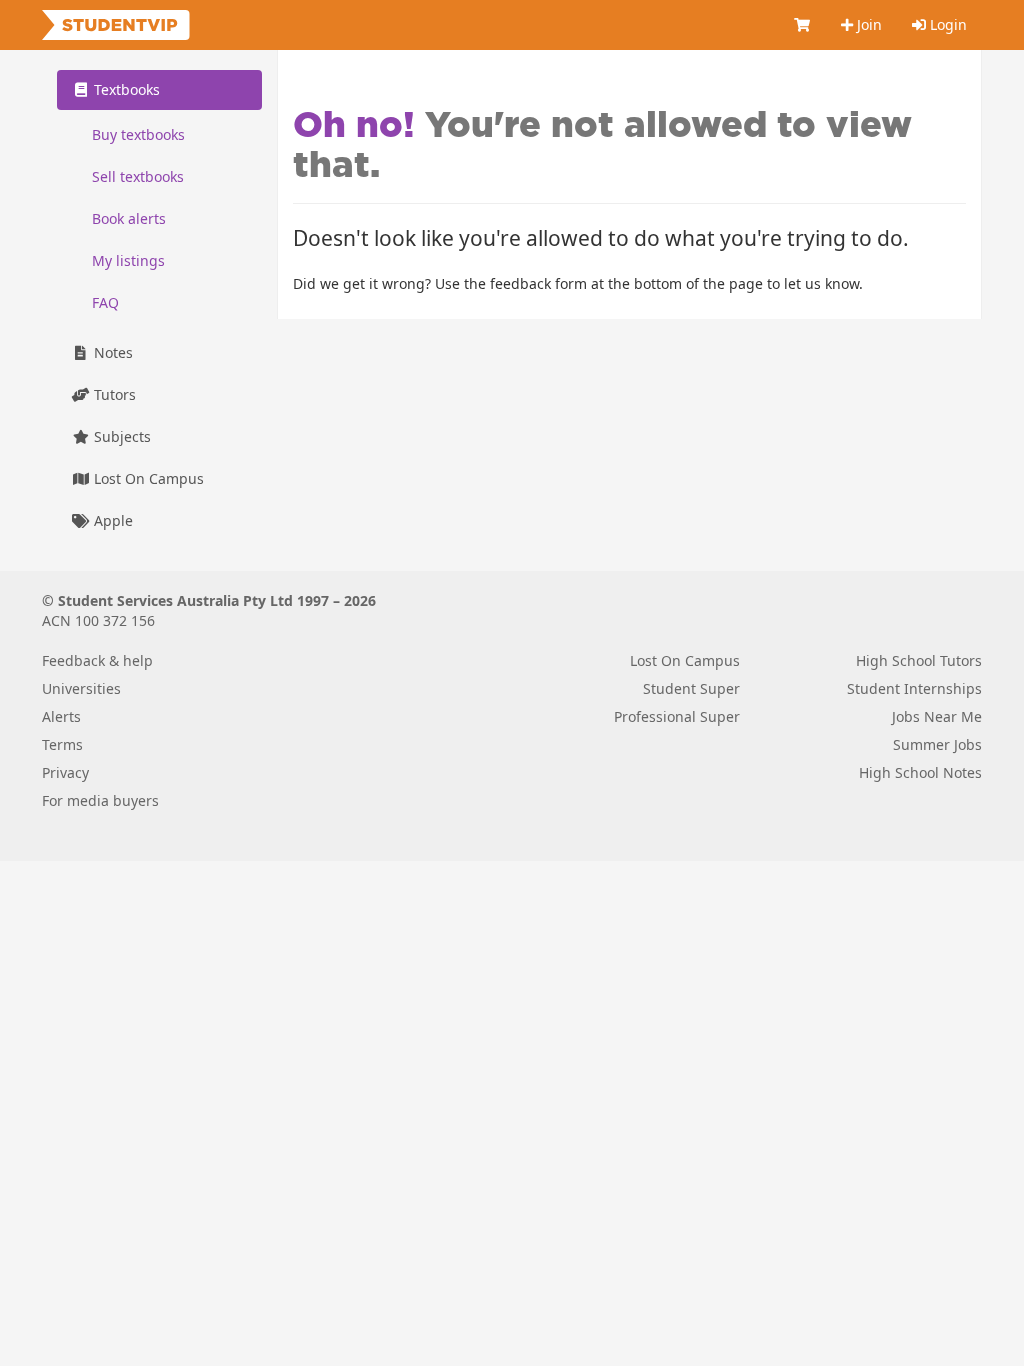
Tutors (113, 394)
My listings (128, 260)
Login (946, 24)
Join (867, 24)
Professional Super (677, 716)
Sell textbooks (138, 176)
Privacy (65, 772)
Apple (111, 520)
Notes (111, 352)
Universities (81, 688)
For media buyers (100, 800)
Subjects (120, 436)
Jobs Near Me (937, 716)
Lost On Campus (147, 478)
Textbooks (125, 89)
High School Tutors (919, 660)
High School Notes (920, 772)
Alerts (61, 716)
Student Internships (914, 688)
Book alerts (129, 218)
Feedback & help (97, 660)
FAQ (105, 302)
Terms (62, 744)
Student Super (691, 688)
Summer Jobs (937, 744)
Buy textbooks (138, 134)
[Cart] (803, 25)
